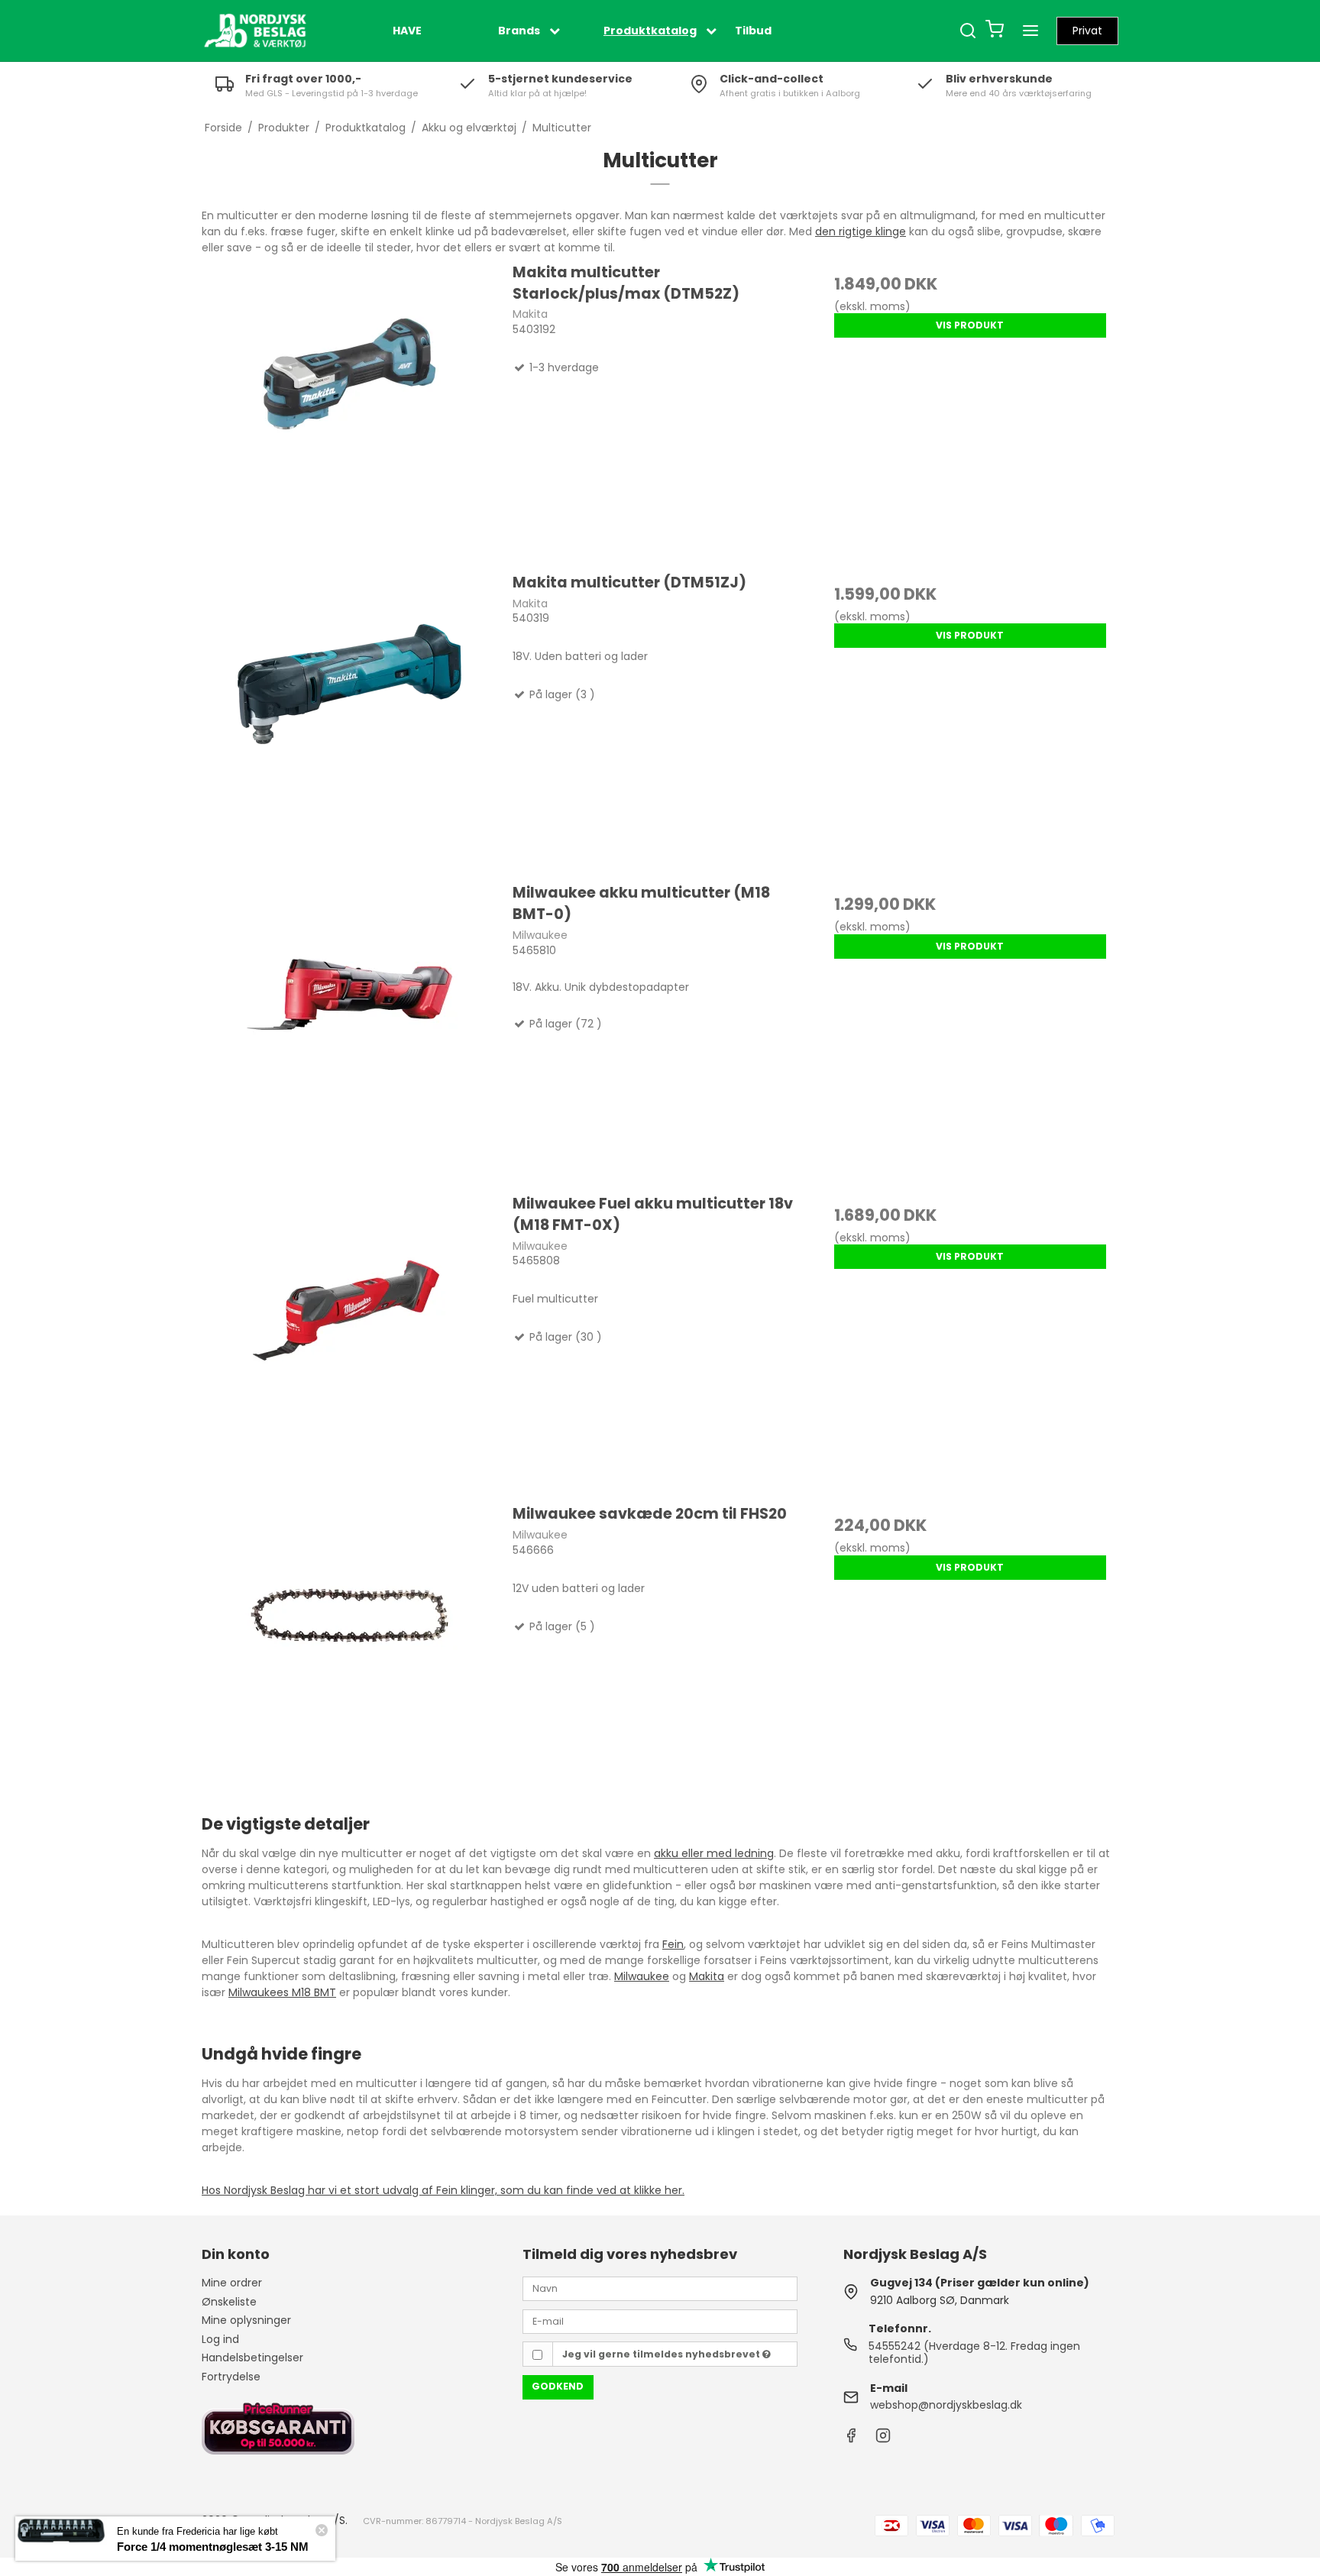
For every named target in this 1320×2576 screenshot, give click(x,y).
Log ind (220, 2339)
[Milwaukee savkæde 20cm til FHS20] (350, 1651)
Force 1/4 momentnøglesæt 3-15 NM (213, 2547)
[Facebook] (851, 2439)
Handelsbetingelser (252, 2358)
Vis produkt (970, 325)
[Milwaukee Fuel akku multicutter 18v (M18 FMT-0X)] (350, 1341)
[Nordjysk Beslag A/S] (255, 31)
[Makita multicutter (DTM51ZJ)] (350, 720)
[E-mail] (660, 2321)
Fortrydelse (231, 2377)
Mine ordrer (232, 2283)
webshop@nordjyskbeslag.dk (946, 2405)
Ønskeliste (229, 2302)
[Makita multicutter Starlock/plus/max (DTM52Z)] (350, 409)
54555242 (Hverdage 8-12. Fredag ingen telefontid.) (974, 2353)
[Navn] (660, 2288)
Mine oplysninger (246, 2320)
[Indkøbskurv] (995, 31)
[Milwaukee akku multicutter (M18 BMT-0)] (350, 1030)
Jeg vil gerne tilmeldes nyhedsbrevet (662, 2354)
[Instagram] (883, 2439)
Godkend (558, 2386)
